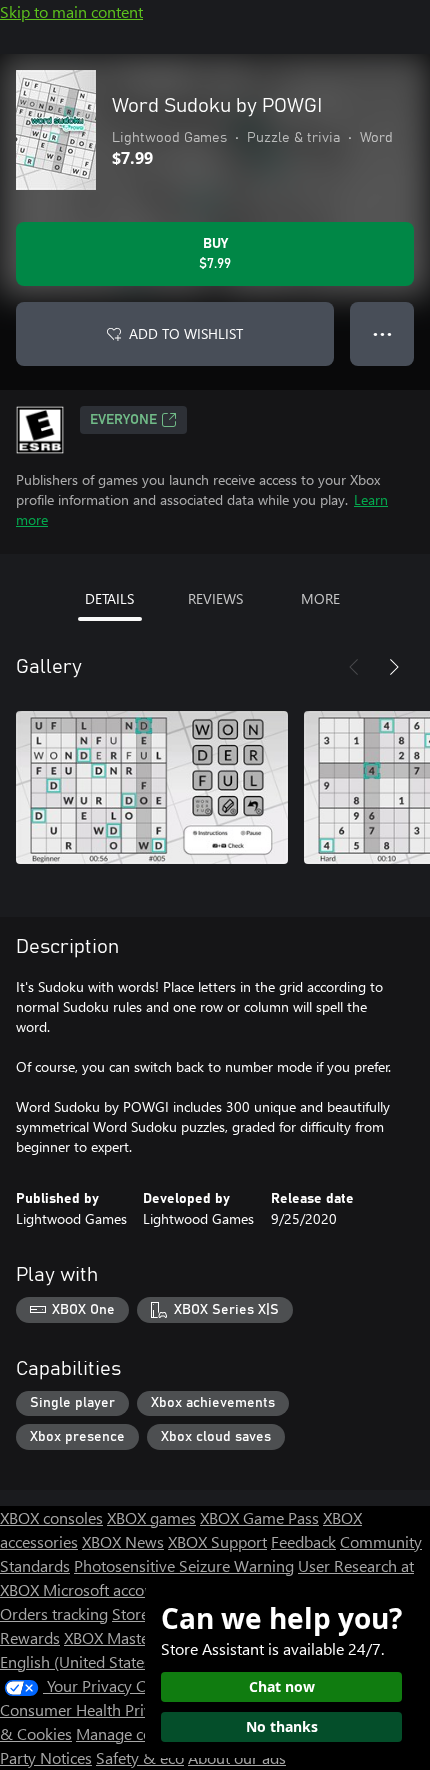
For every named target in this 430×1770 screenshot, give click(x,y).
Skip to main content (71, 11)
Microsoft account (105, 1589)
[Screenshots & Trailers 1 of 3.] (152, 787)
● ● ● (382, 333)
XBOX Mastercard (124, 1637)
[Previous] (354, 667)
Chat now (282, 1686)
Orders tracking (54, 1613)
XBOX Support (217, 1541)
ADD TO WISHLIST (186, 333)
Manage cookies (132, 1733)
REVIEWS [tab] (215, 598)
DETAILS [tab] (109, 598)
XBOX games (151, 1517)
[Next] (394, 667)
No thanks (282, 1726)
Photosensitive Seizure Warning (184, 1565)
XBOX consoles (51, 1517)
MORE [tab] (320, 598)
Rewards (30, 1637)
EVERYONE (123, 420)
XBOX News (123, 1541)
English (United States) (78, 1661)
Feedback (303, 1541)
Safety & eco (140, 1757)
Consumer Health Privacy (87, 1709)
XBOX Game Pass (259, 1517)
